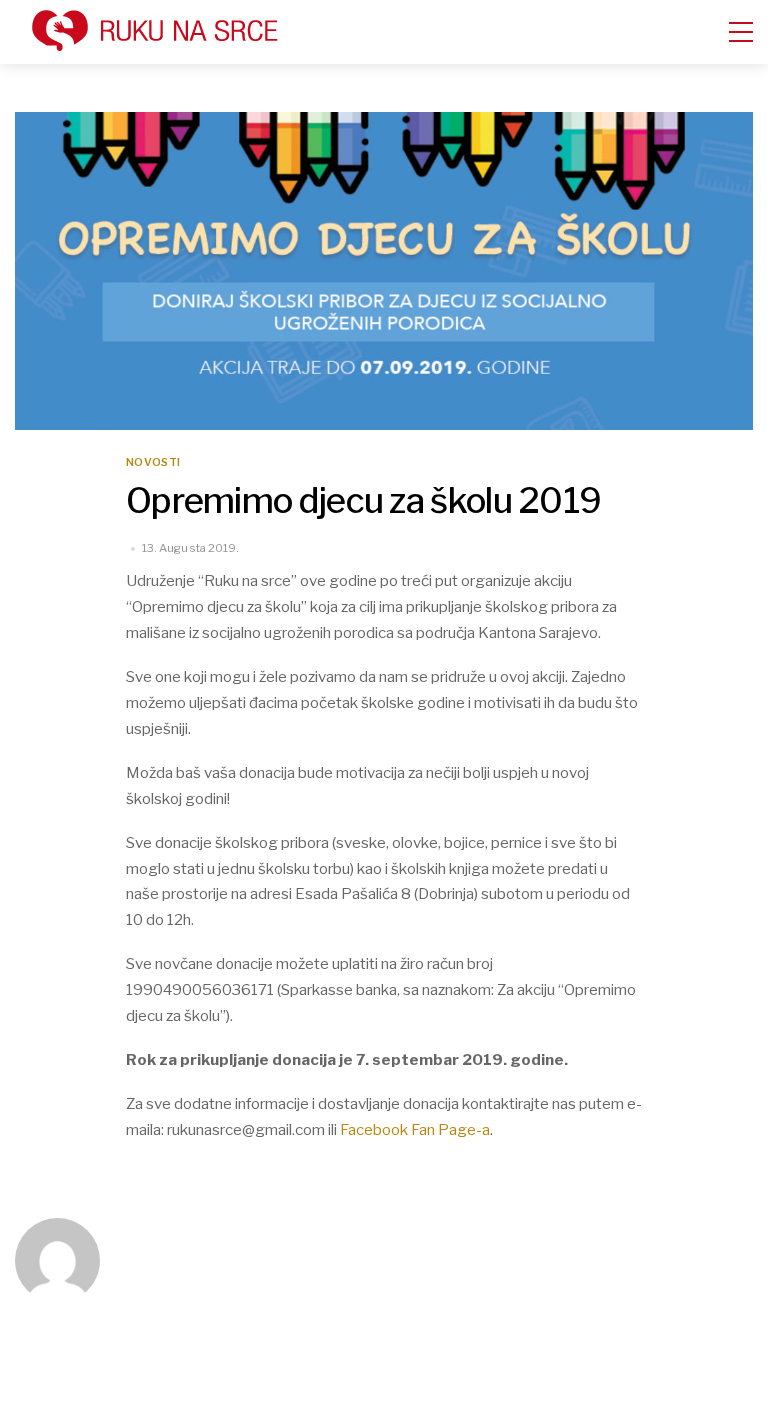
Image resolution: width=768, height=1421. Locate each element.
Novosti (153, 462)
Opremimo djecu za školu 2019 (363, 500)
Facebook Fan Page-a (415, 1129)
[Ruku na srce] (190, 45)
